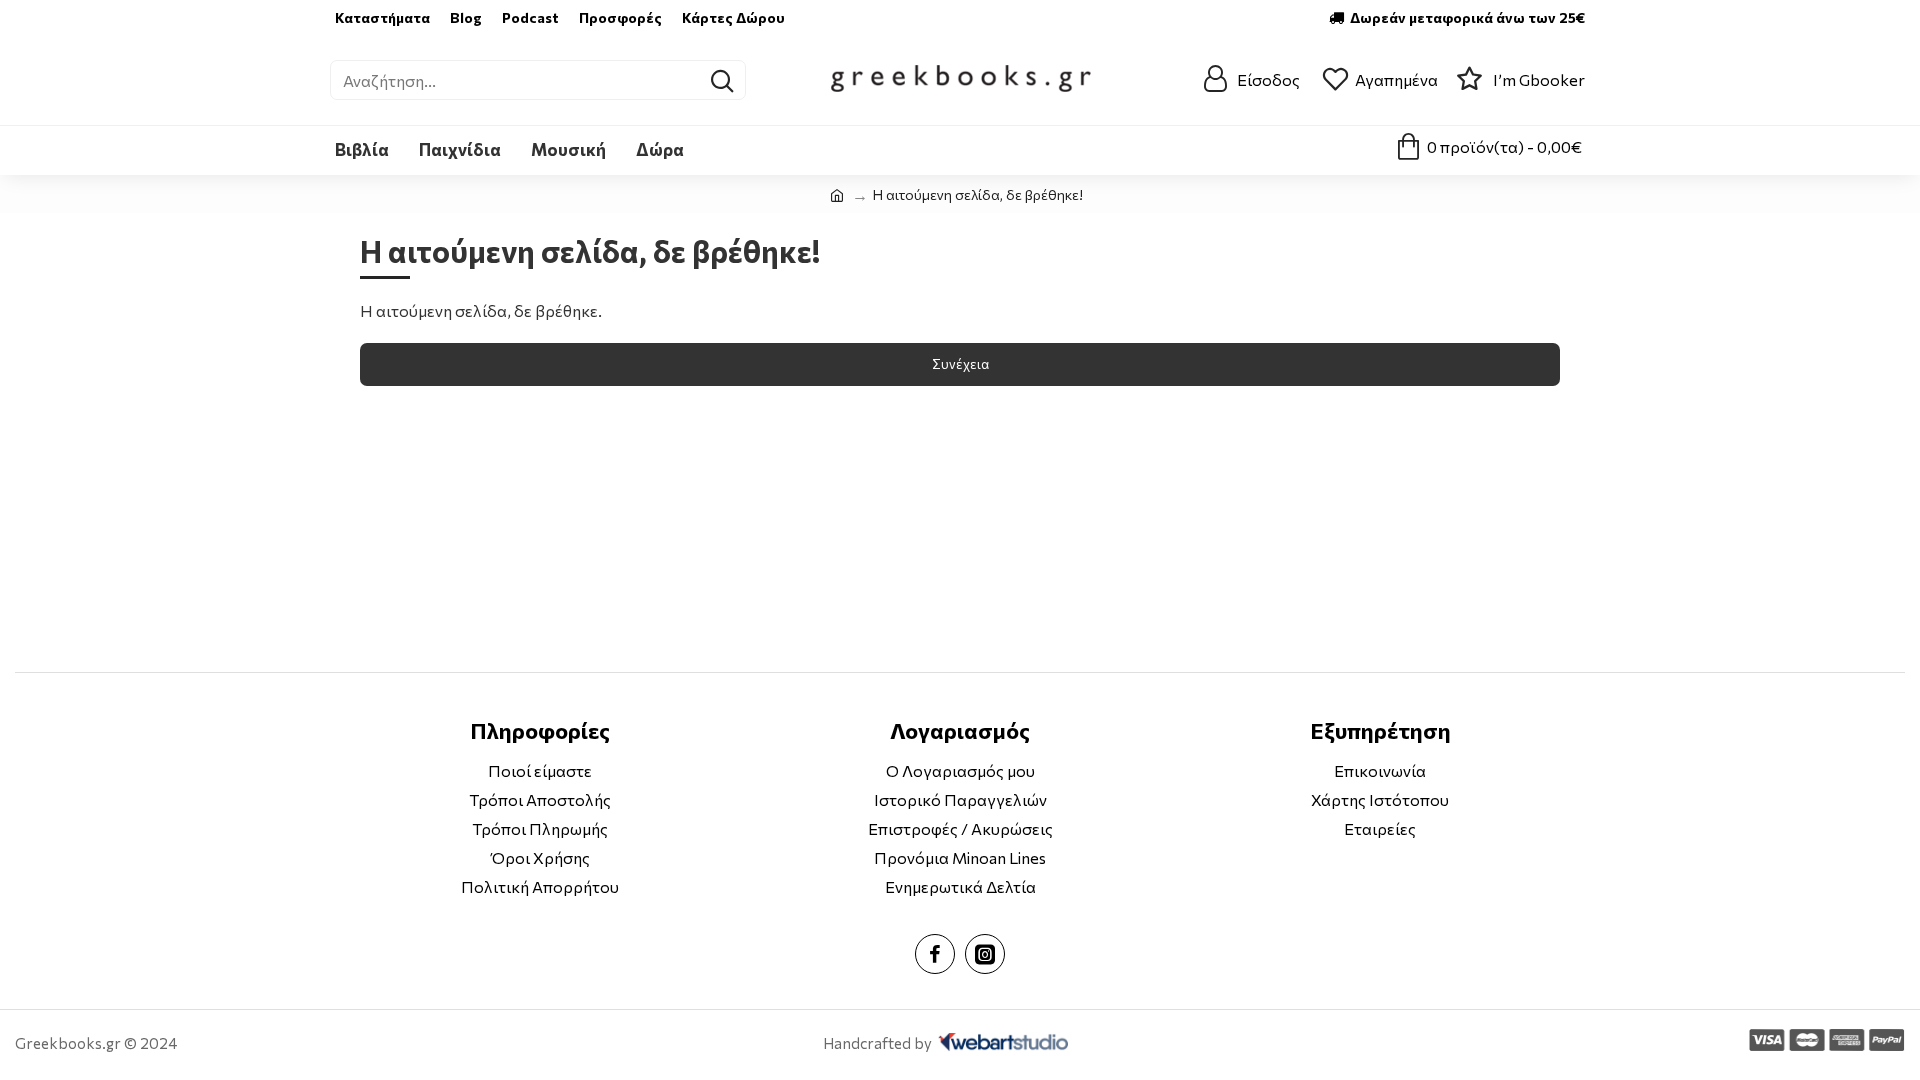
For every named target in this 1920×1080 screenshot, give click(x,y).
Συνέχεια (960, 364)
